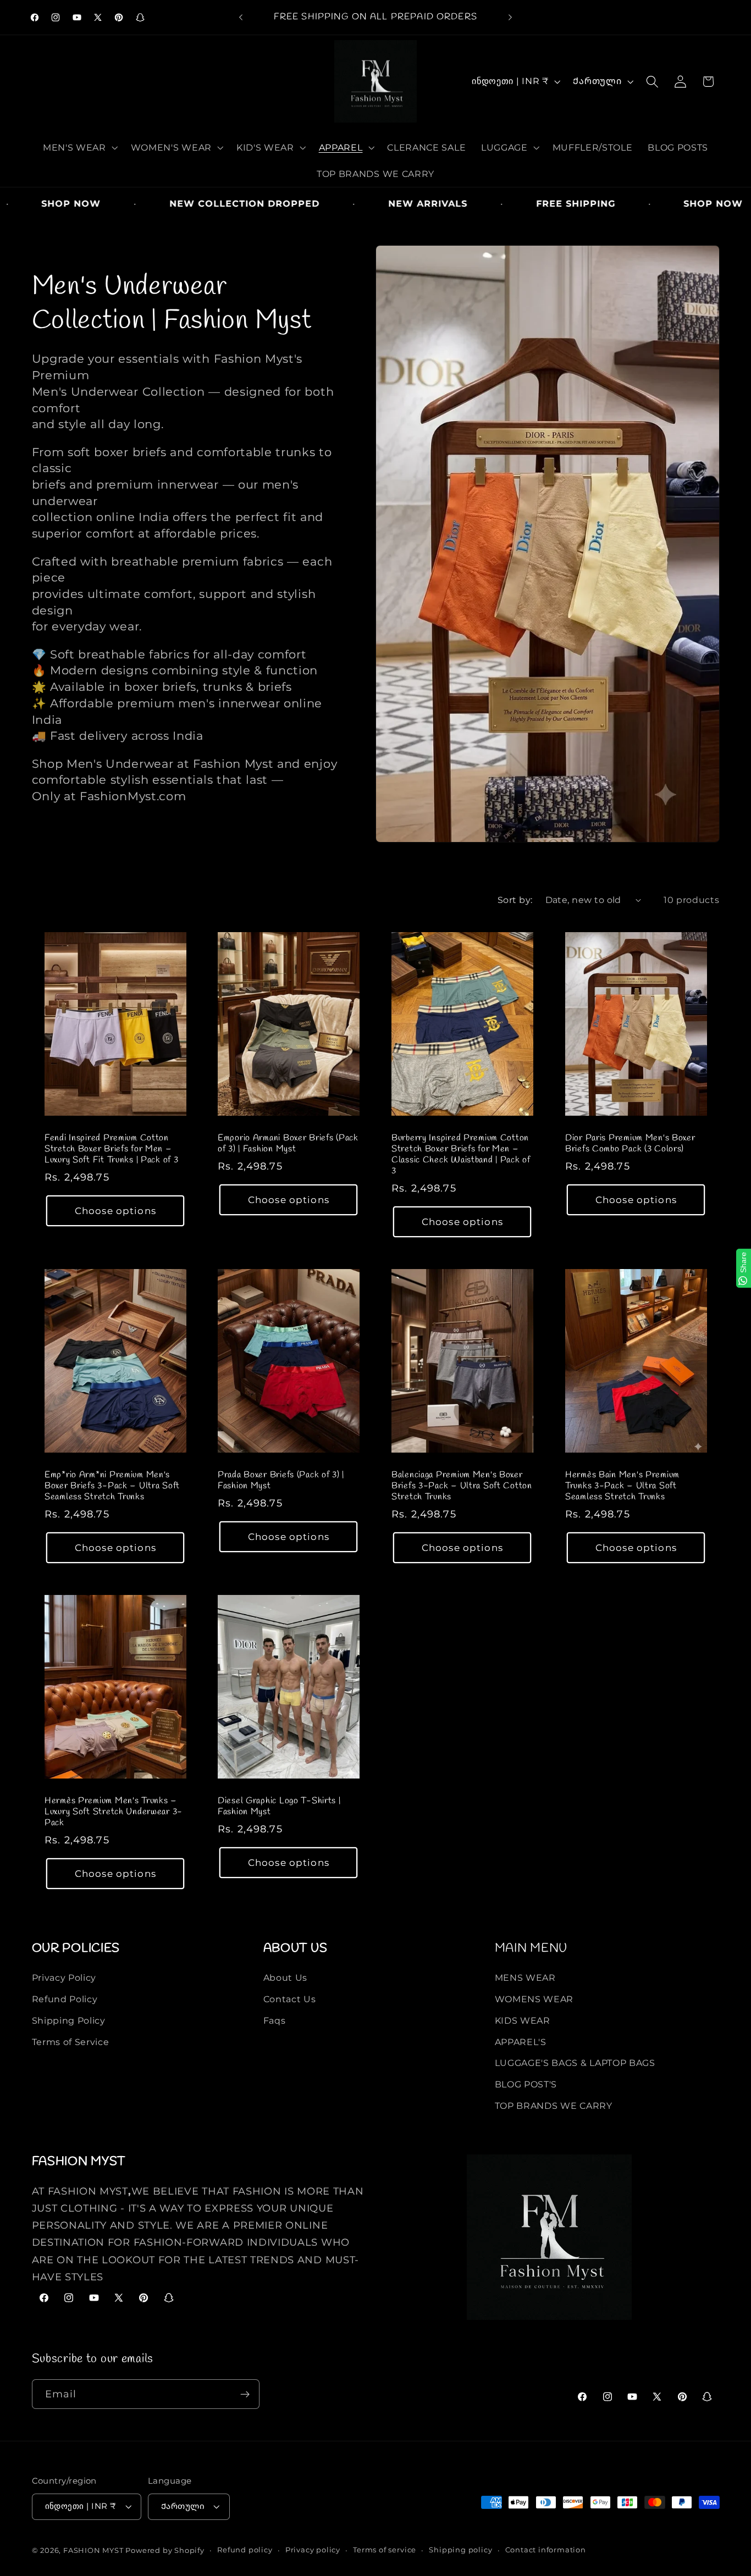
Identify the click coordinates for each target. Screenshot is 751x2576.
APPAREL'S (521, 2042)
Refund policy (245, 2550)
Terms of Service (71, 2042)
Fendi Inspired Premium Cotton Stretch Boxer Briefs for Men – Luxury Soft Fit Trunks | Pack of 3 (111, 1149)
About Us (286, 1977)
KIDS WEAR (523, 2020)
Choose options (115, 1211)
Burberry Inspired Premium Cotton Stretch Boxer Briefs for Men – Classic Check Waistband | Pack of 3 (461, 1155)
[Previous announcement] (241, 18)
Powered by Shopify (165, 2550)
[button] (79, 147)
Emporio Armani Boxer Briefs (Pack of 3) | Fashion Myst (288, 1144)
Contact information (546, 2550)
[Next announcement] (510, 18)
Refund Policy (65, 1999)
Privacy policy (313, 2550)
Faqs (275, 2020)
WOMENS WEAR (534, 1999)
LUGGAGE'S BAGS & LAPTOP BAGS (575, 2063)
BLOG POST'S (526, 2084)
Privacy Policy (64, 1977)
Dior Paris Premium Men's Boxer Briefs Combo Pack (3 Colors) (630, 1144)
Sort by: (515, 900)
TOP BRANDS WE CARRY (554, 2106)
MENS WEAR (525, 1977)
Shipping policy (460, 2550)
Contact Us (290, 1999)
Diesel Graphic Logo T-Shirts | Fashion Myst (279, 1807)
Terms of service (385, 2550)
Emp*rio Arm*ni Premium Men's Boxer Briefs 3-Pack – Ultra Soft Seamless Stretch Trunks (112, 1486)
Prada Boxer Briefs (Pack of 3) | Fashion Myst (281, 1481)
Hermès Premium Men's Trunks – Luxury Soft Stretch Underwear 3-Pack (114, 1812)
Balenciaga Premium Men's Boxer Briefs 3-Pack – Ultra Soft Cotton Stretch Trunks (462, 1486)
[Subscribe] (245, 2394)
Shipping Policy (69, 2020)
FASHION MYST (94, 2550)
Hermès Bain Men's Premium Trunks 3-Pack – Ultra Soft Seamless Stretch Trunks (622, 1486)
